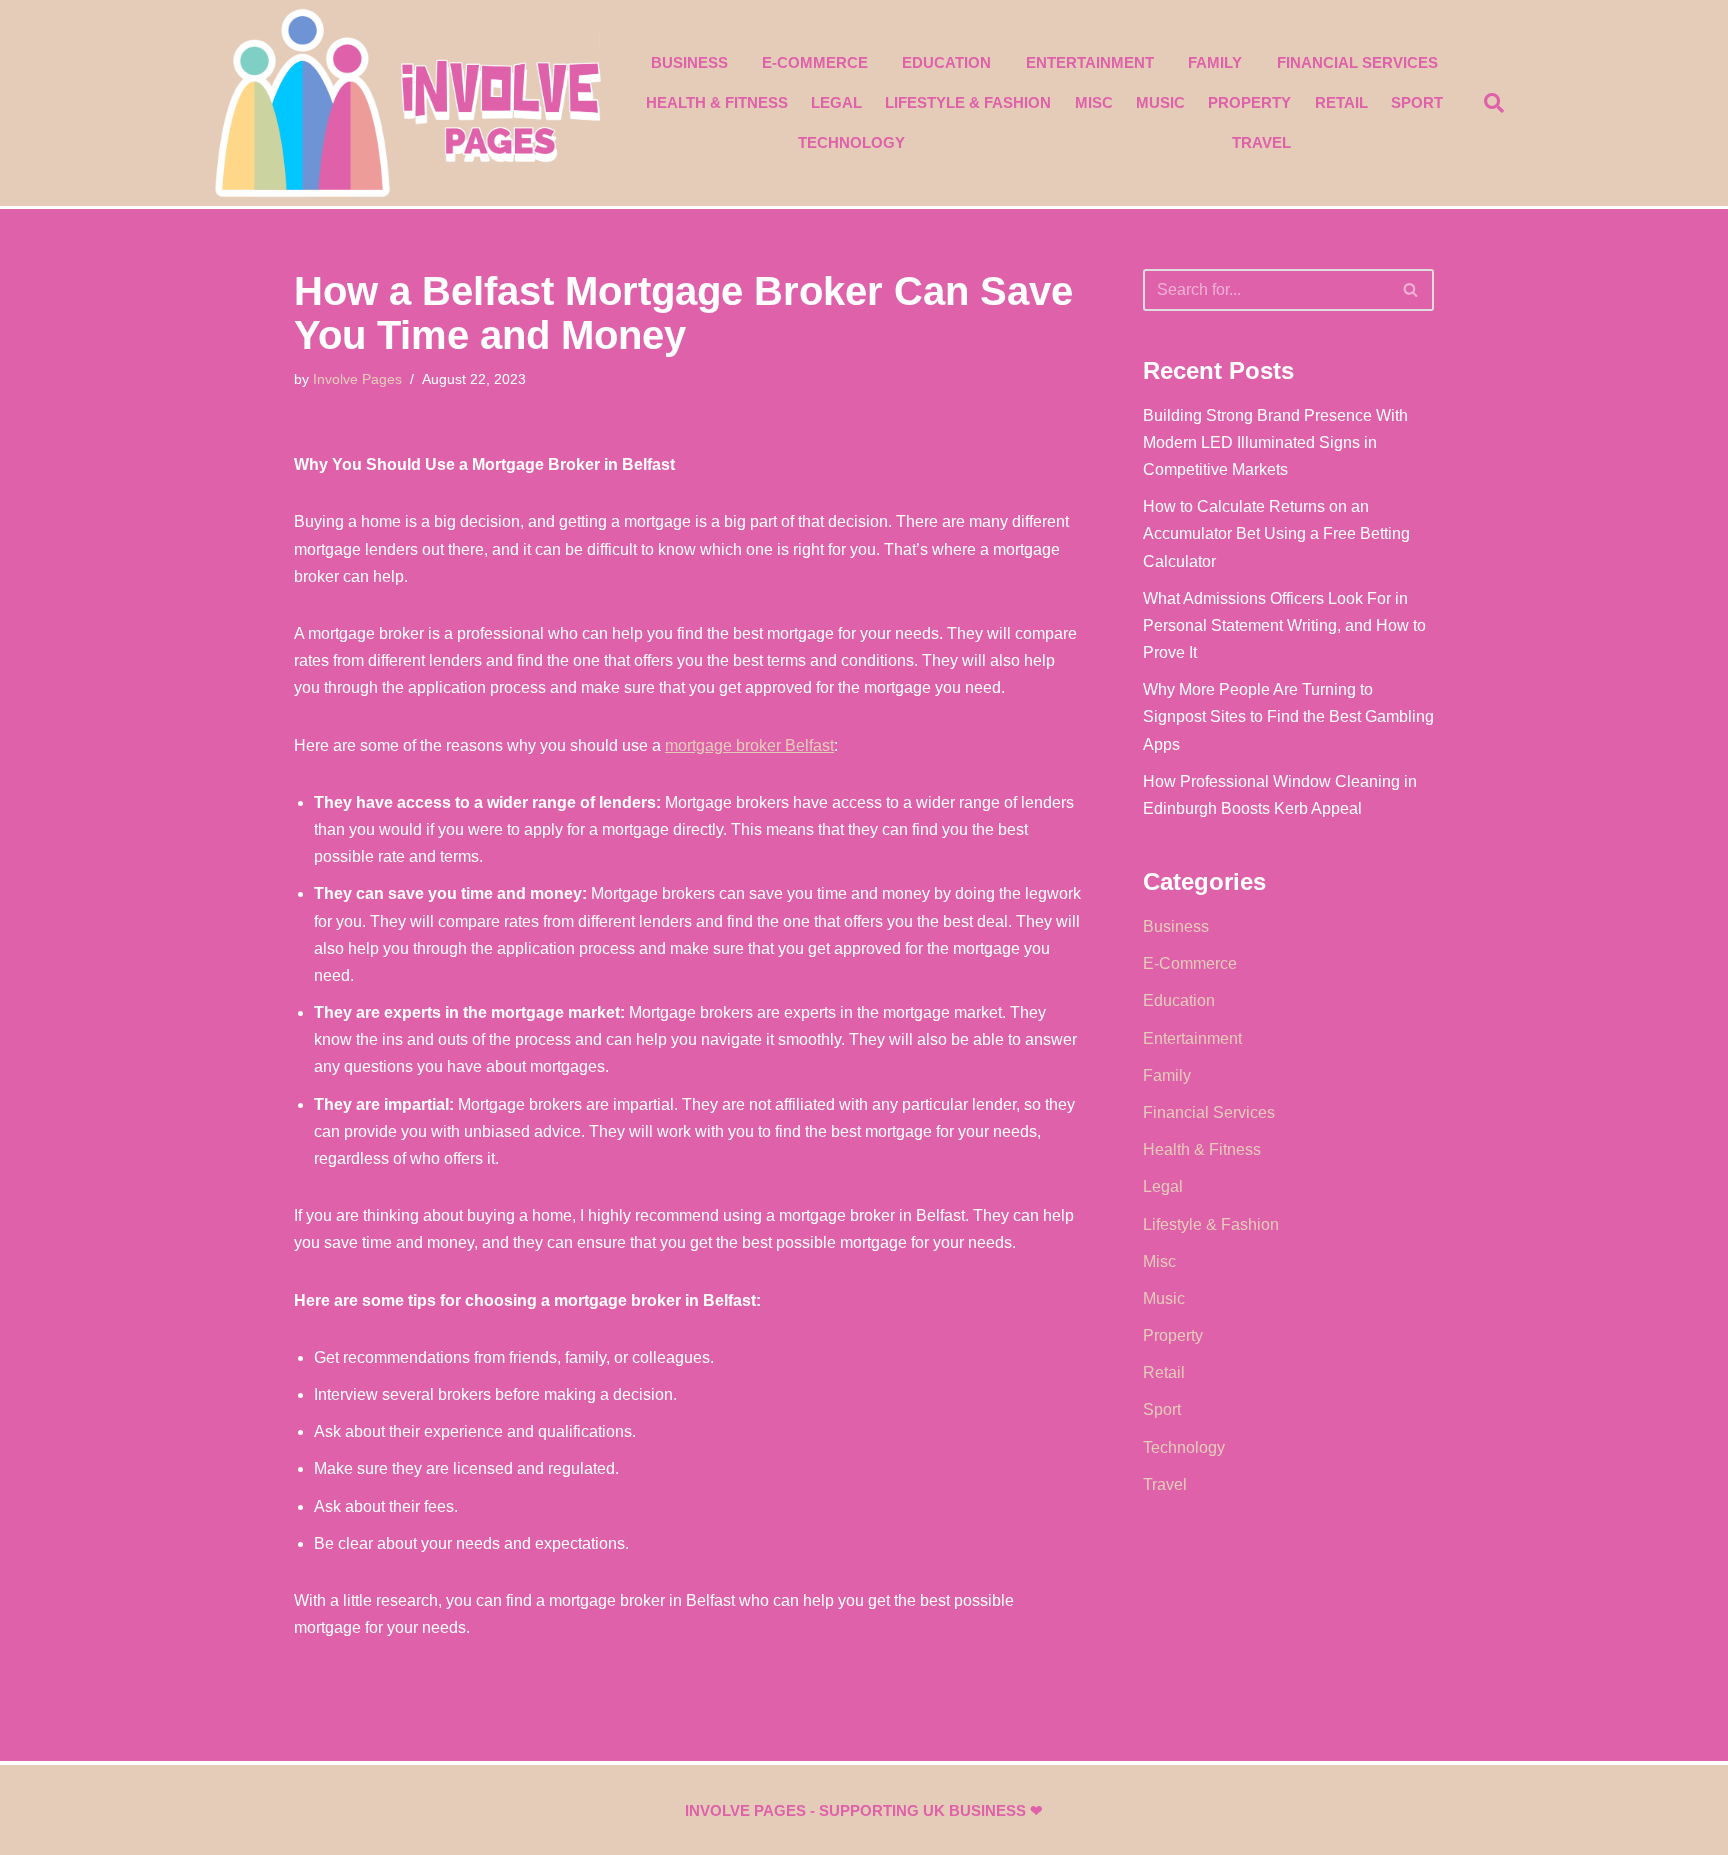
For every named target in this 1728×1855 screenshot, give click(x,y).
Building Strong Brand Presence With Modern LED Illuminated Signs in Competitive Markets (1275, 442)
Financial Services (1357, 62)
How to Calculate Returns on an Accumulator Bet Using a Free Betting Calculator (1276, 533)
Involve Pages (357, 379)
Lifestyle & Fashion (968, 102)
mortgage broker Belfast (749, 745)
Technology (851, 142)
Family (1215, 62)
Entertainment (1090, 62)
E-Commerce (815, 62)
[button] (1494, 103)
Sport (1417, 102)
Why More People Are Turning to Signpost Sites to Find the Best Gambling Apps (1288, 716)
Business (689, 62)
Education (946, 62)
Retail (1341, 102)
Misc (1094, 102)
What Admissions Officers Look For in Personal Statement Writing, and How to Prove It (1284, 625)
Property (1249, 102)
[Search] (1411, 290)
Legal (836, 102)
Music (1160, 102)
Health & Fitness (717, 102)
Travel (1261, 142)
